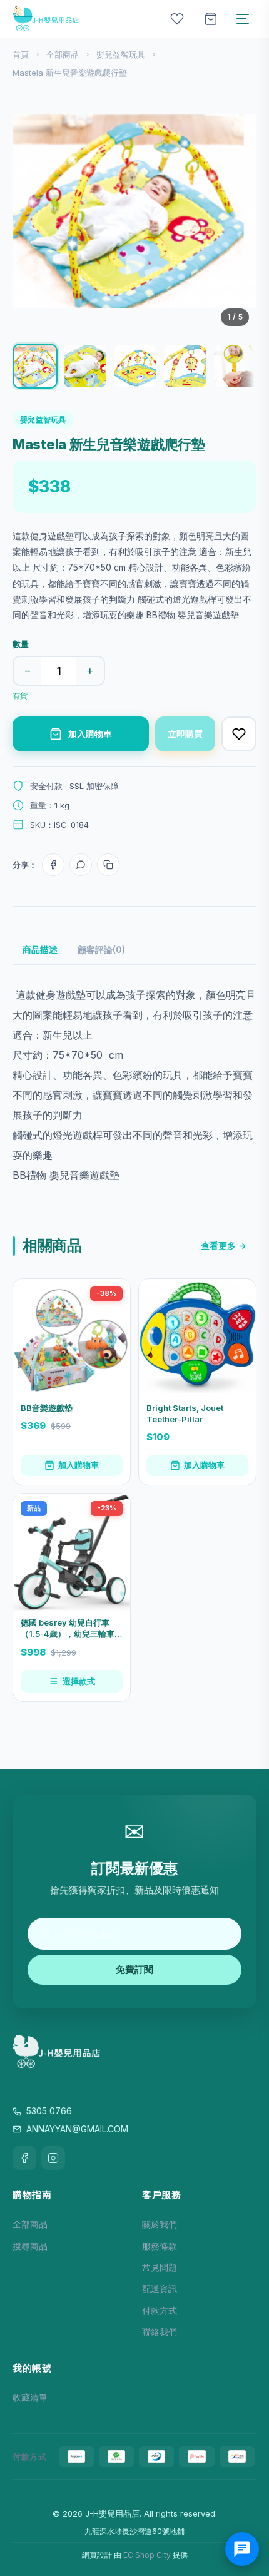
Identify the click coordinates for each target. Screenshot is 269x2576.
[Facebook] (53, 865)
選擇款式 (79, 1681)
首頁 (21, 54)
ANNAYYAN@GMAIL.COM (77, 2129)
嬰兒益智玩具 (121, 54)
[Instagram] (53, 2158)
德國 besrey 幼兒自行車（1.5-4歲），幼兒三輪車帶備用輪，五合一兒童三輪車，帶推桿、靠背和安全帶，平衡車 (72, 1628)
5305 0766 (49, 2111)
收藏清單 (30, 2397)
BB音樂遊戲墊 (47, 1408)
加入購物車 (90, 734)
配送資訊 (160, 2288)
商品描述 (40, 949)
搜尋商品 (30, 2246)
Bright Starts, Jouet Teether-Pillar (185, 1413)
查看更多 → (224, 1245)
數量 (21, 644)
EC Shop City (147, 2555)
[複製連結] (108, 865)
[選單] (243, 19)
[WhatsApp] (81, 865)
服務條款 (160, 2246)
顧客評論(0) (101, 949)
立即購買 (185, 734)
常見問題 (160, 2267)
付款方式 (160, 2310)
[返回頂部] (245, 2527)
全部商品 (63, 54)
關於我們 (160, 2224)
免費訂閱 (134, 1969)
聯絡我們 (160, 2332)
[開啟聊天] (242, 2549)
